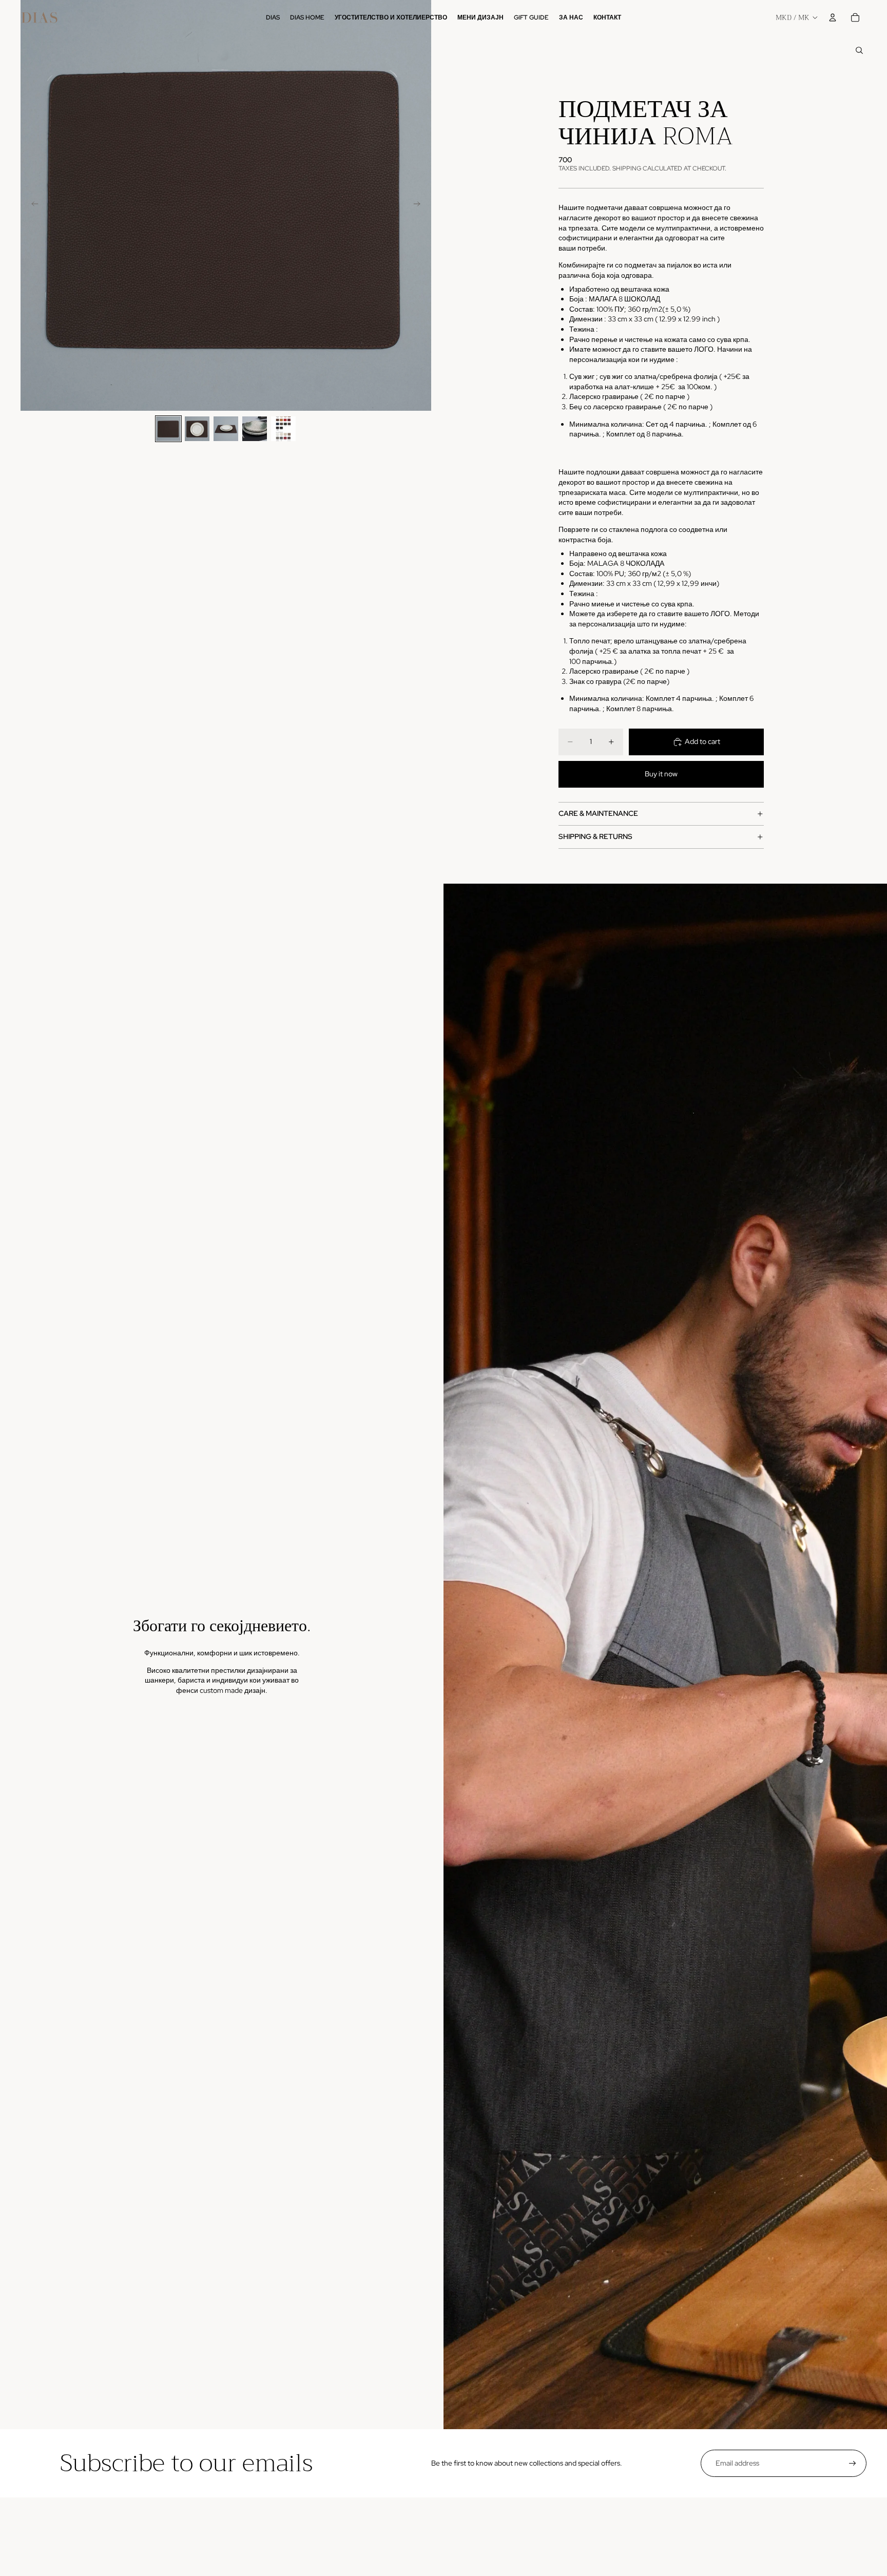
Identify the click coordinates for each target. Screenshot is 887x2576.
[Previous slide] (32, 205)
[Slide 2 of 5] (197, 429)
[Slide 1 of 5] (168, 429)
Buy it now (661, 774)
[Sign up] (853, 2464)
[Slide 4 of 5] (255, 429)
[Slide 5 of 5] (283, 429)
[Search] (859, 50)
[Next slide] (420, 205)
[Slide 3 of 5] (226, 429)
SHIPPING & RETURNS (595, 836)
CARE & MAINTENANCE (598, 813)
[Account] (833, 17)
